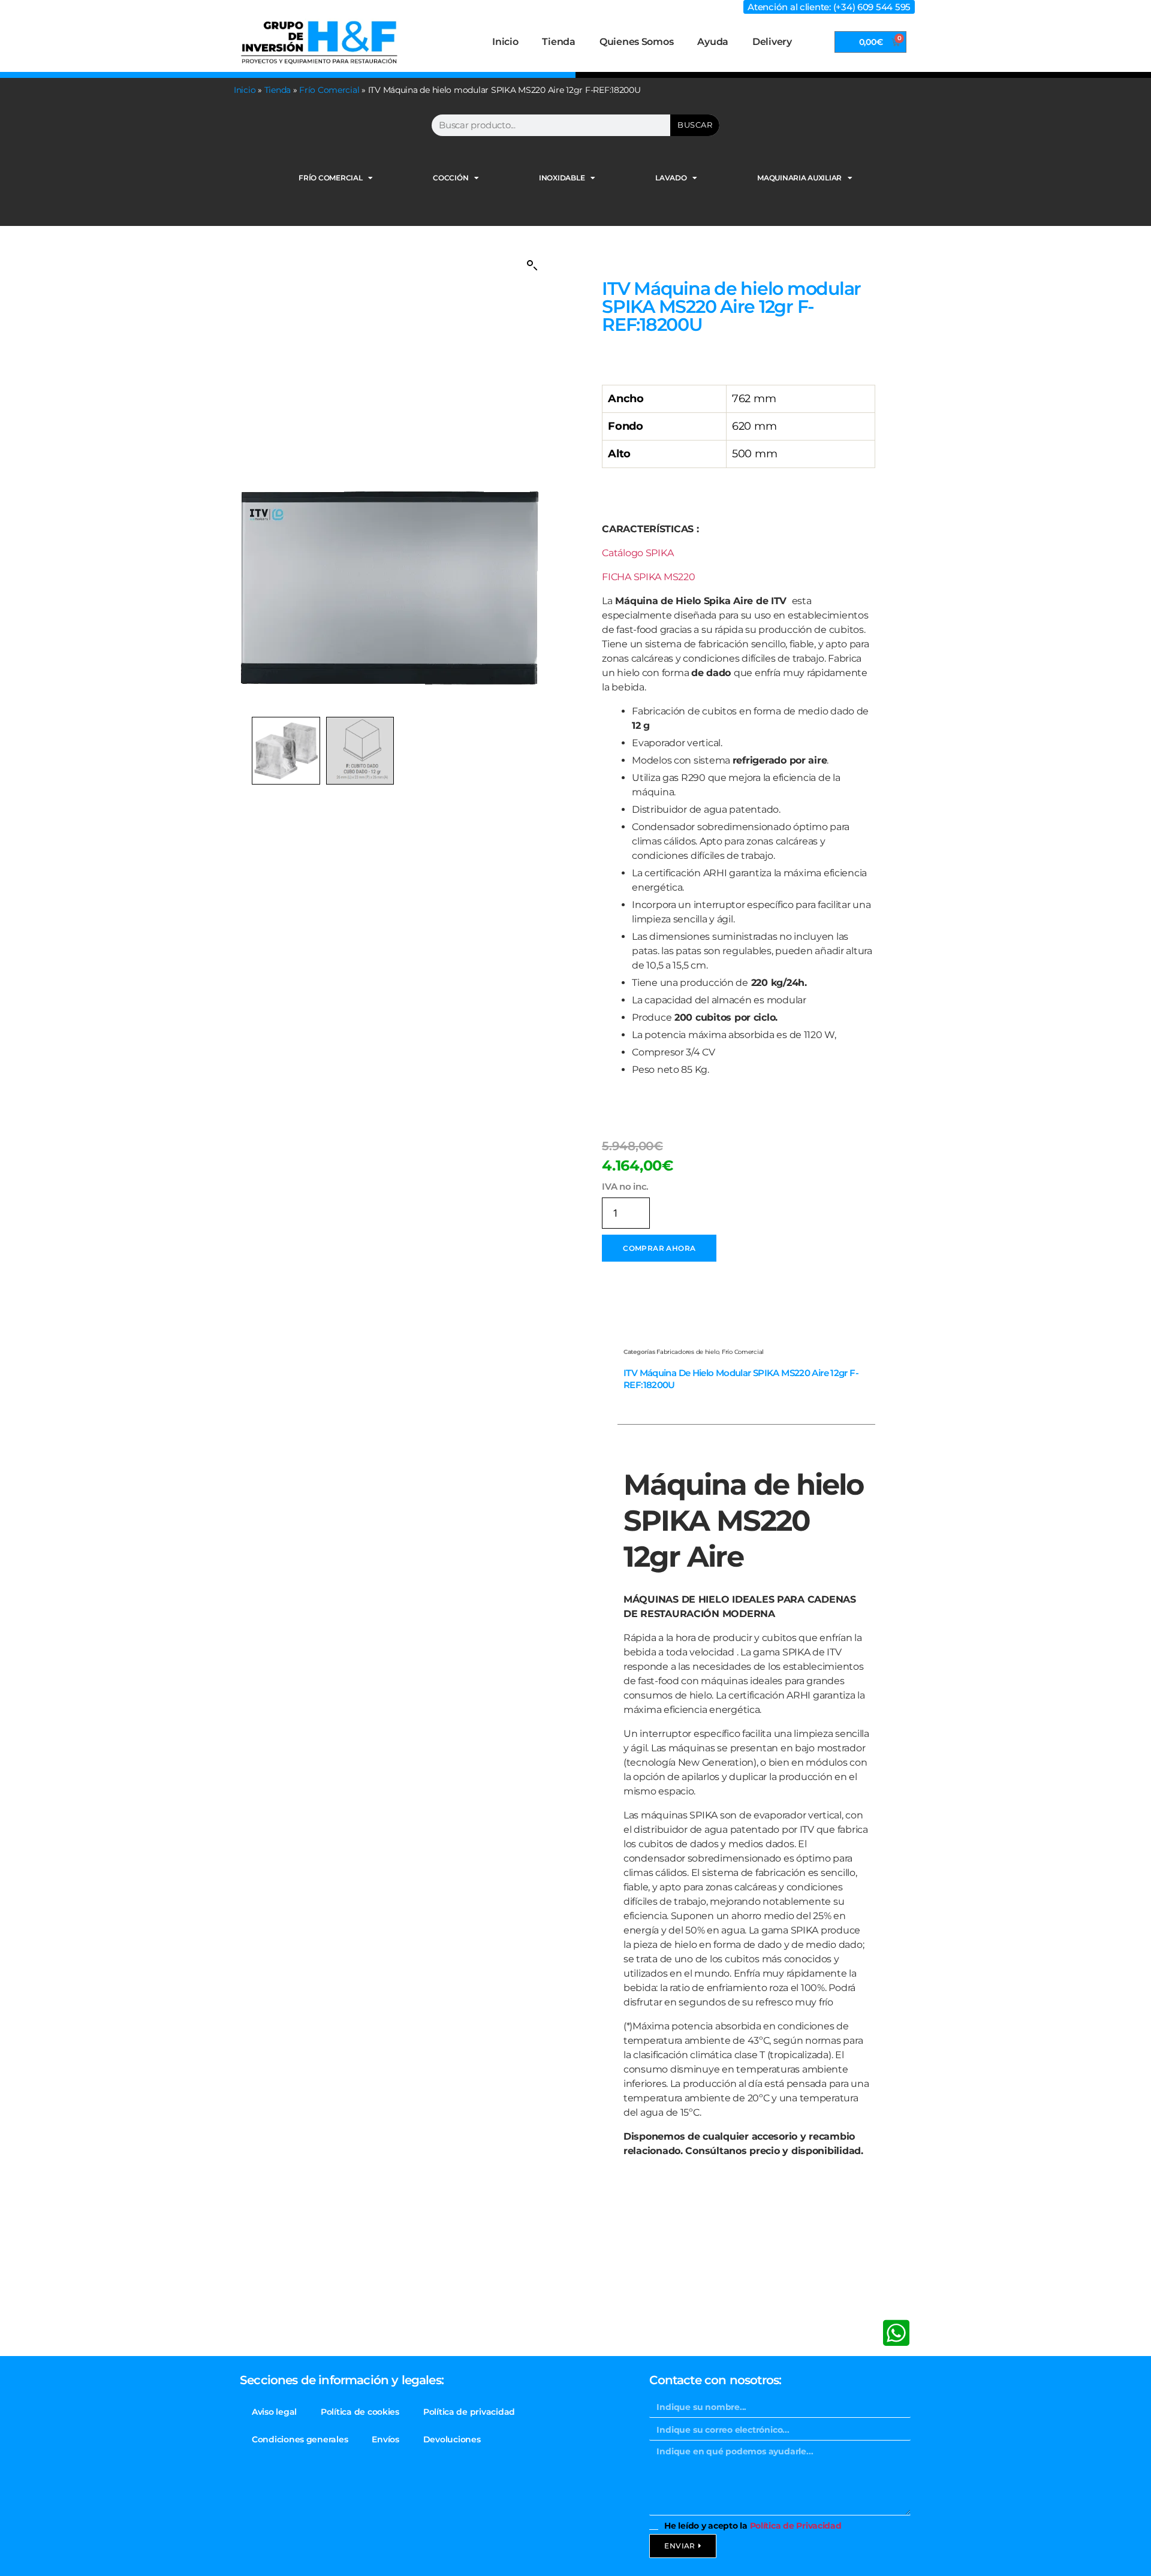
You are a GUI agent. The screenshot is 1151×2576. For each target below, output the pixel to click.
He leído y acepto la (753, 2526)
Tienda (558, 42)
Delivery (772, 42)
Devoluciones (452, 2439)
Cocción (451, 178)
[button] (532, 266)
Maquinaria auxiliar (799, 178)
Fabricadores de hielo (688, 1352)
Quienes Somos (637, 42)
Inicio (505, 42)
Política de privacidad (469, 2412)
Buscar (695, 125)
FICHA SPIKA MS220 (648, 577)
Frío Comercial (329, 90)
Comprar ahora (659, 1248)
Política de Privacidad (796, 2526)
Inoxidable (562, 178)
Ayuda (713, 42)
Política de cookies (360, 2412)
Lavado (671, 178)
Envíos (385, 2439)
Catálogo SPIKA (638, 553)
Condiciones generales (300, 2439)
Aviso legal (274, 2412)
